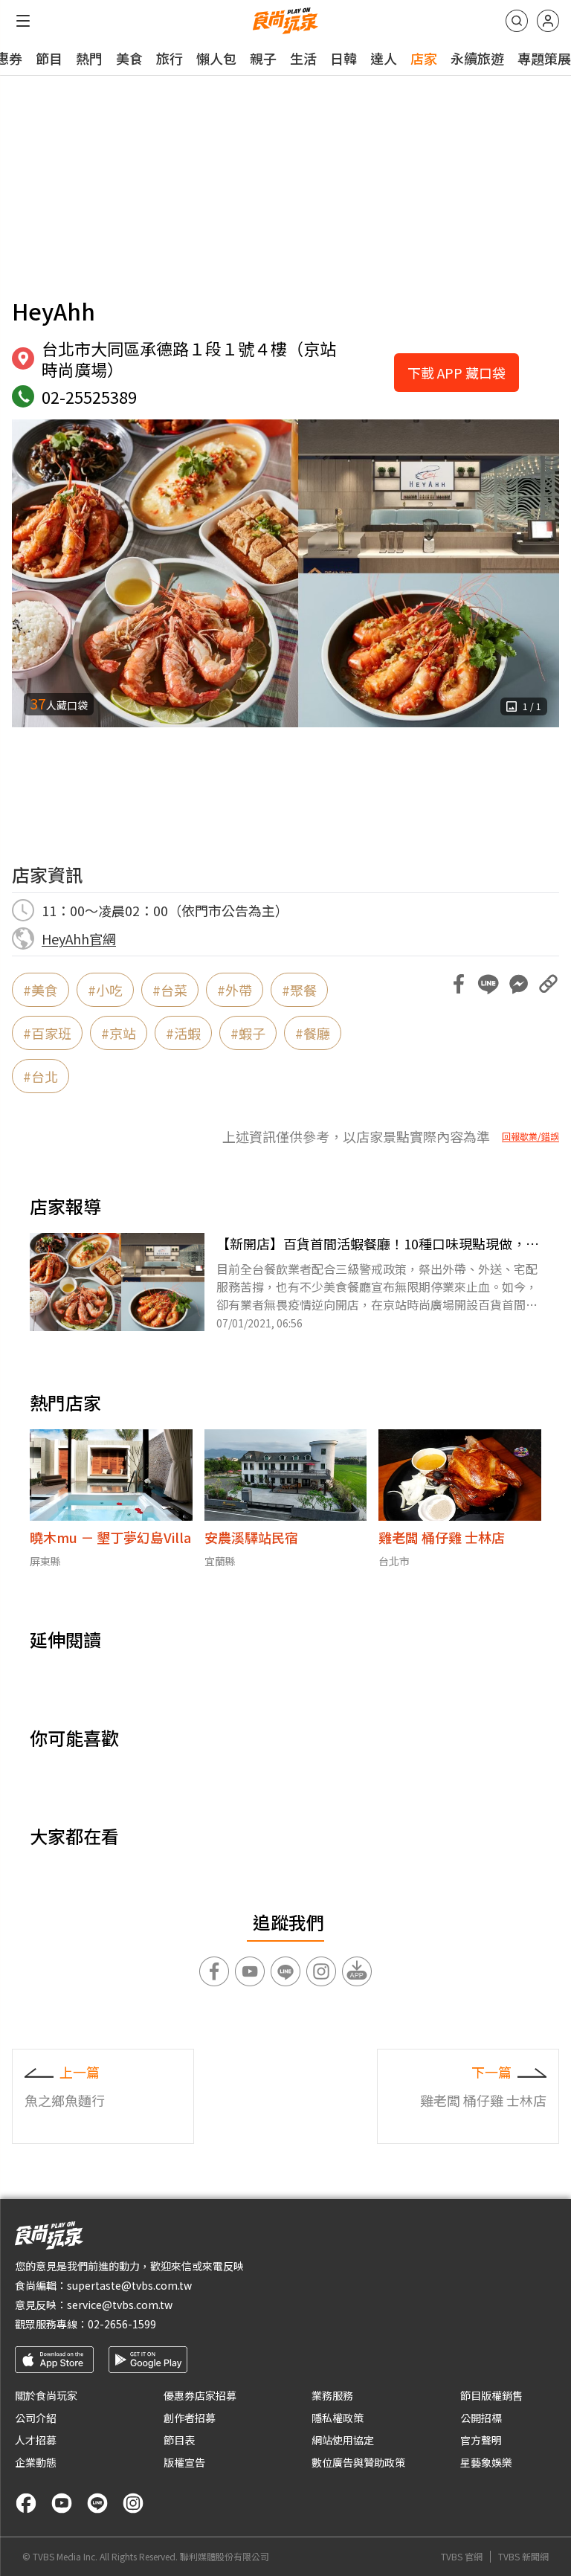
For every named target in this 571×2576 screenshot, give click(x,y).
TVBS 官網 (462, 2557)
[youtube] (62, 2503)
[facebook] (26, 2503)
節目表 (179, 2440)
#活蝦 (183, 1033)
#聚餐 (299, 990)
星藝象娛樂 (486, 2462)
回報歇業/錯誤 (530, 1136)
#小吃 (105, 990)
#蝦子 (248, 1033)
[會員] (548, 21)
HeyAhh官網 (79, 938)
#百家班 (47, 1033)
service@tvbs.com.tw (120, 2305)
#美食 (41, 990)
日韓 (343, 58)
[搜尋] (517, 21)
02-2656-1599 (122, 2324)
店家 (424, 58)
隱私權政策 (338, 2418)
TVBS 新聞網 (523, 2557)
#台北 (41, 1076)
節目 (49, 58)
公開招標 (481, 2418)
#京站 (119, 1033)
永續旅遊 (477, 58)
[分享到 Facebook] (459, 984)
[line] (97, 2503)
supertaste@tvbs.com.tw (129, 2285)
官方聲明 (481, 2440)
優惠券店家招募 (200, 2395)
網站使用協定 (343, 2440)
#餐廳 (313, 1033)
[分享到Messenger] (518, 984)
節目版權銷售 (491, 2395)
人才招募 (36, 2440)
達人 (384, 58)
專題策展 (544, 58)
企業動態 (36, 2462)
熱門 (89, 58)
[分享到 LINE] (488, 984)
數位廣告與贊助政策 (358, 2462)
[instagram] (133, 2503)
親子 (263, 58)
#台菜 (170, 990)
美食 (129, 58)
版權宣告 (184, 2462)
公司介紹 (36, 2418)
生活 (303, 58)
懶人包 (216, 58)
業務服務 (332, 2395)
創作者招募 (190, 2418)
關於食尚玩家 (46, 2395)
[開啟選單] (23, 21)
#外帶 (235, 990)
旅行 (170, 58)
